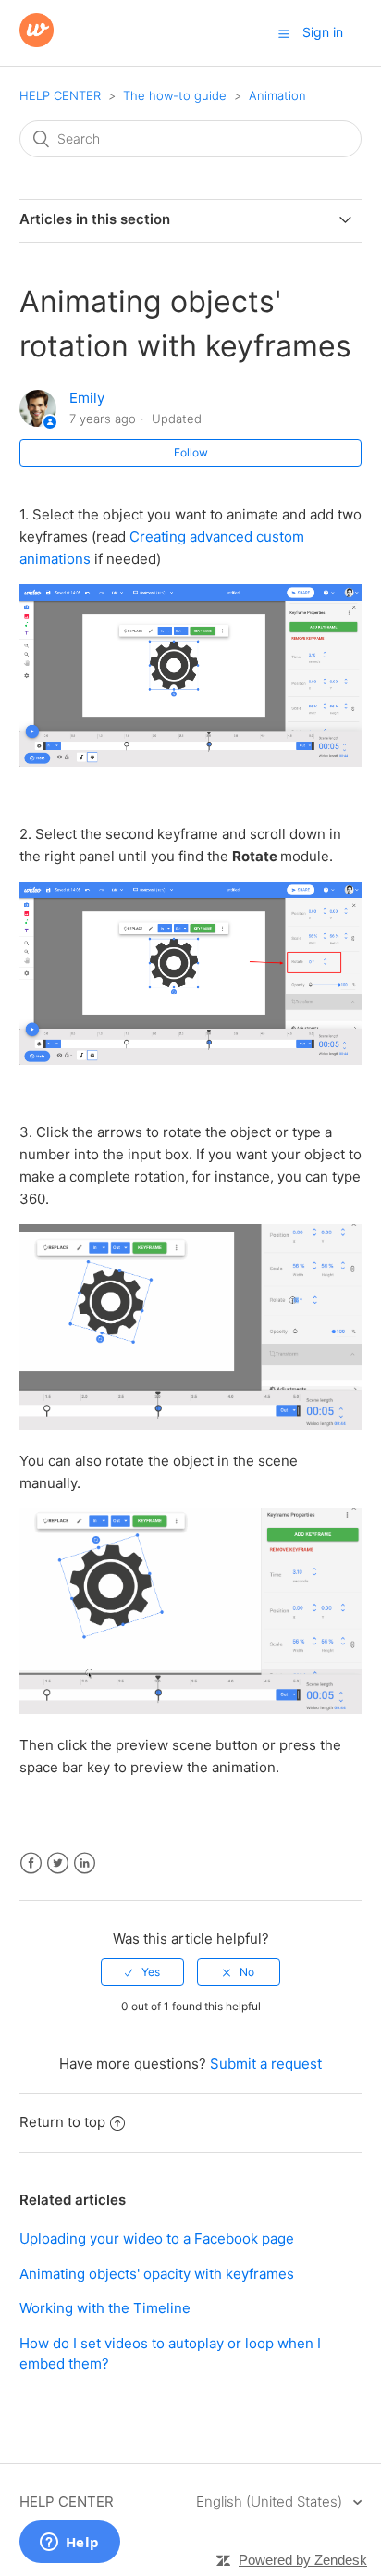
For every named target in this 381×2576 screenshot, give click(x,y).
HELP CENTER (60, 95)
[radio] (142, 1972)
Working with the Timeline (105, 2308)
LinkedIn (85, 1863)
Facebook (31, 1863)
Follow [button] (191, 452)
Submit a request (266, 2063)
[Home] (37, 42)
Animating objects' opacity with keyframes (157, 2274)
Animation (277, 95)
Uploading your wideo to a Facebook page (157, 2238)
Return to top (62, 2122)
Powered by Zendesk (303, 2560)
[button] (284, 33)
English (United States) (271, 2501)
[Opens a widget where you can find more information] (69, 2544)
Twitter (58, 1863)
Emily (87, 398)
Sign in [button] (323, 32)
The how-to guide (175, 95)
